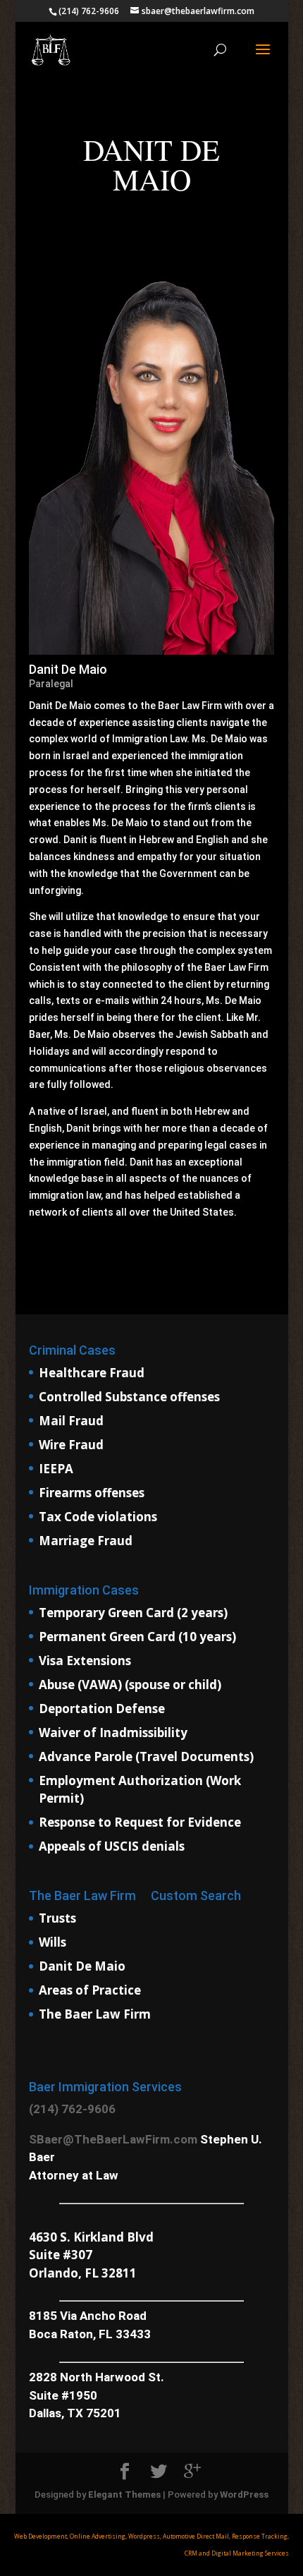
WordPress (244, 2495)
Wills (52, 1942)
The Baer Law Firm (95, 2014)
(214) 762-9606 (72, 2109)
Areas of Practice (90, 1990)
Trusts (57, 1918)
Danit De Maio (82, 1966)
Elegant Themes (124, 2495)
